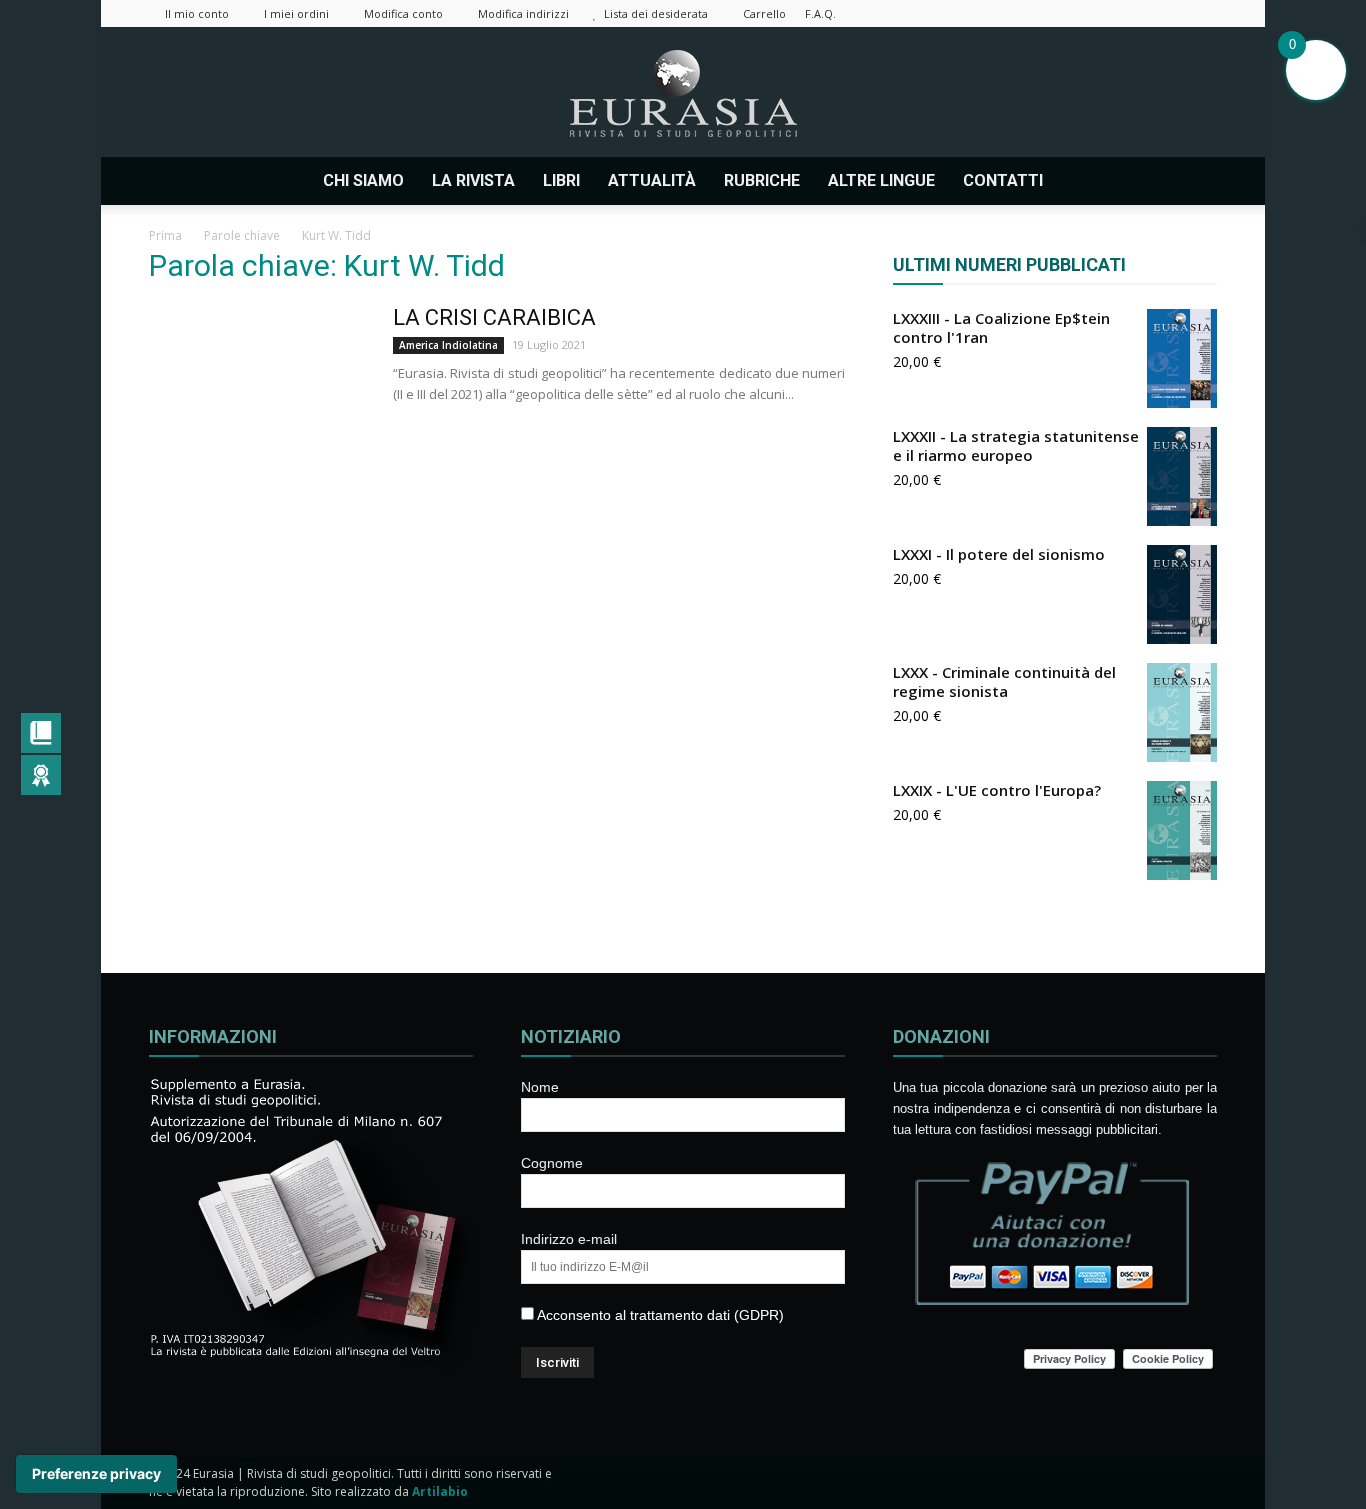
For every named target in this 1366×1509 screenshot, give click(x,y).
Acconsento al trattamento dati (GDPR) (659, 1315)
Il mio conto (197, 13)
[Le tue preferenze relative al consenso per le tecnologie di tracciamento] (96, 1474)
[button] (1193, 181)
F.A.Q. (820, 13)
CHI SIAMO (363, 180)
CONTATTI (1003, 180)
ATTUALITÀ (652, 180)
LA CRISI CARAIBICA (494, 317)
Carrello (764, 13)
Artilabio (440, 1491)
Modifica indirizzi (523, 13)
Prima (165, 235)
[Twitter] (1136, 13)
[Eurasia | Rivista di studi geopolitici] (683, 93)
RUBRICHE (762, 180)
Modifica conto (403, 13)
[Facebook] (1037, 13)
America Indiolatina (448, 345)
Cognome (552, 1163)
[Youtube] (1202, 13)
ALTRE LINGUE (881, 180)
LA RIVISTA (473, 180)
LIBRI (561, 180)
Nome (540, 1087)
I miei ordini (296, 13)
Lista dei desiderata (656, 13)
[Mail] (1103, 13)
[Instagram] (1070, 13)
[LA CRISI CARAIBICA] (258, 379)
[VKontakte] (1169, 13)
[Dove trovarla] (1082, 181)
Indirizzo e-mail (569, 1239)
